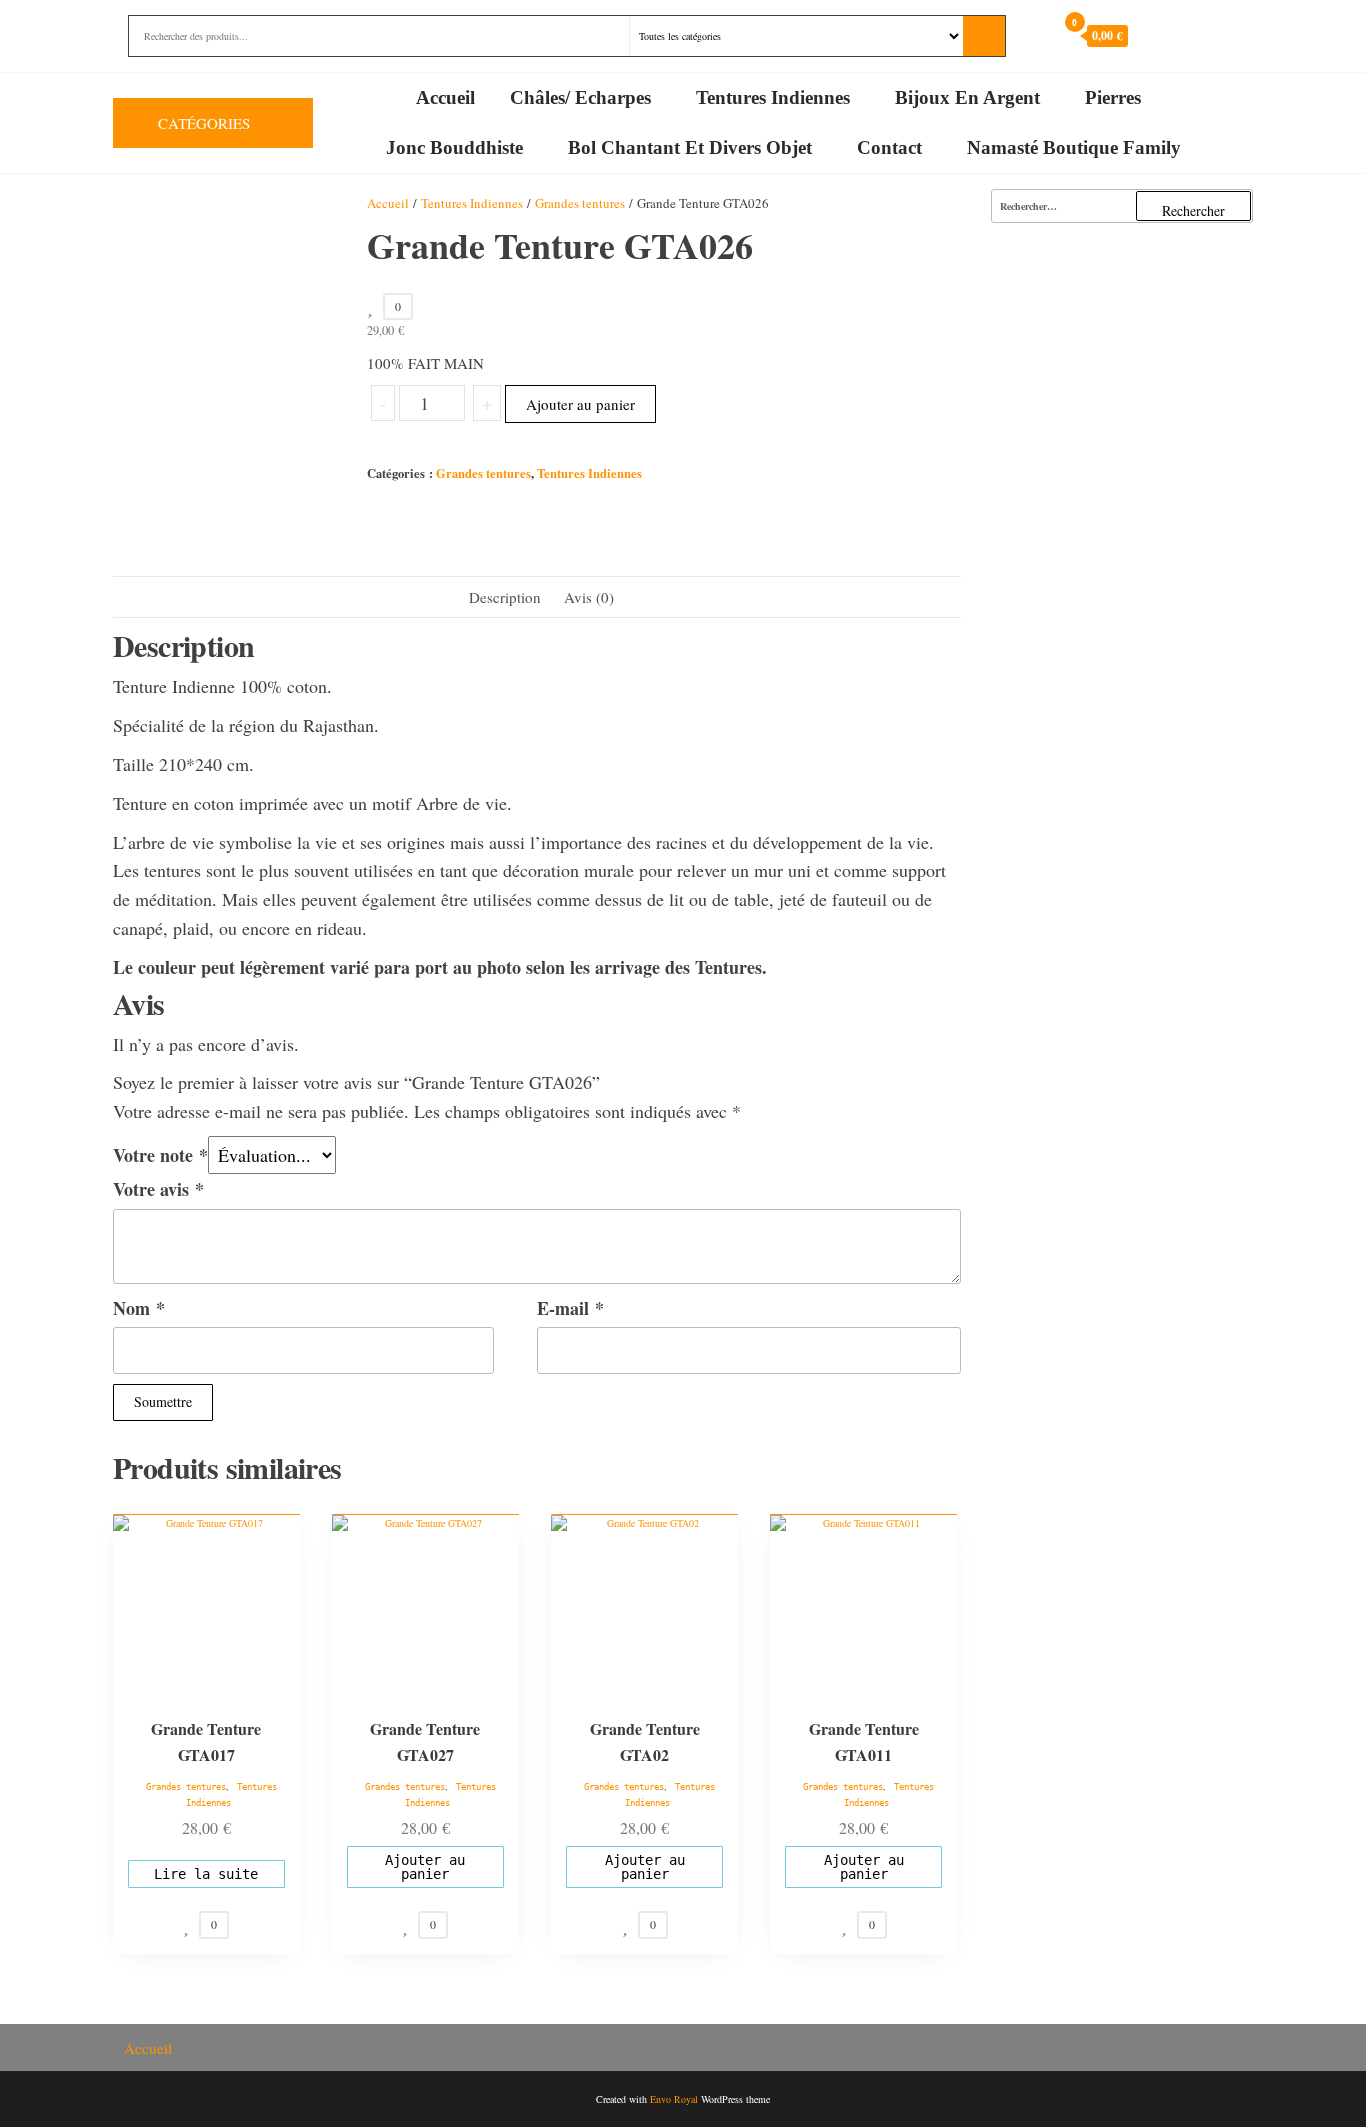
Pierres (1113, 97)
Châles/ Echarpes (580, 97)
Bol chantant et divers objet (690, 147)
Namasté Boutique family (1074, 147)
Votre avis (158, 1189)
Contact (889, 147)
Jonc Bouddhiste (454, 147)
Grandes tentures (580, 203)
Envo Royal (674, 2099)
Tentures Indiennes (773, 97)
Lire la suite (206, 1874)
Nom (139, 1308)
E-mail (570, 1308)
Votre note (160, 1155)
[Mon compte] (1036, 35)
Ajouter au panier (580, 404)
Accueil (445, 97)
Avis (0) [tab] (589, 597)
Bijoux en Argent (967, 97)
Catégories (204, 123)
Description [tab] (505, 597)
